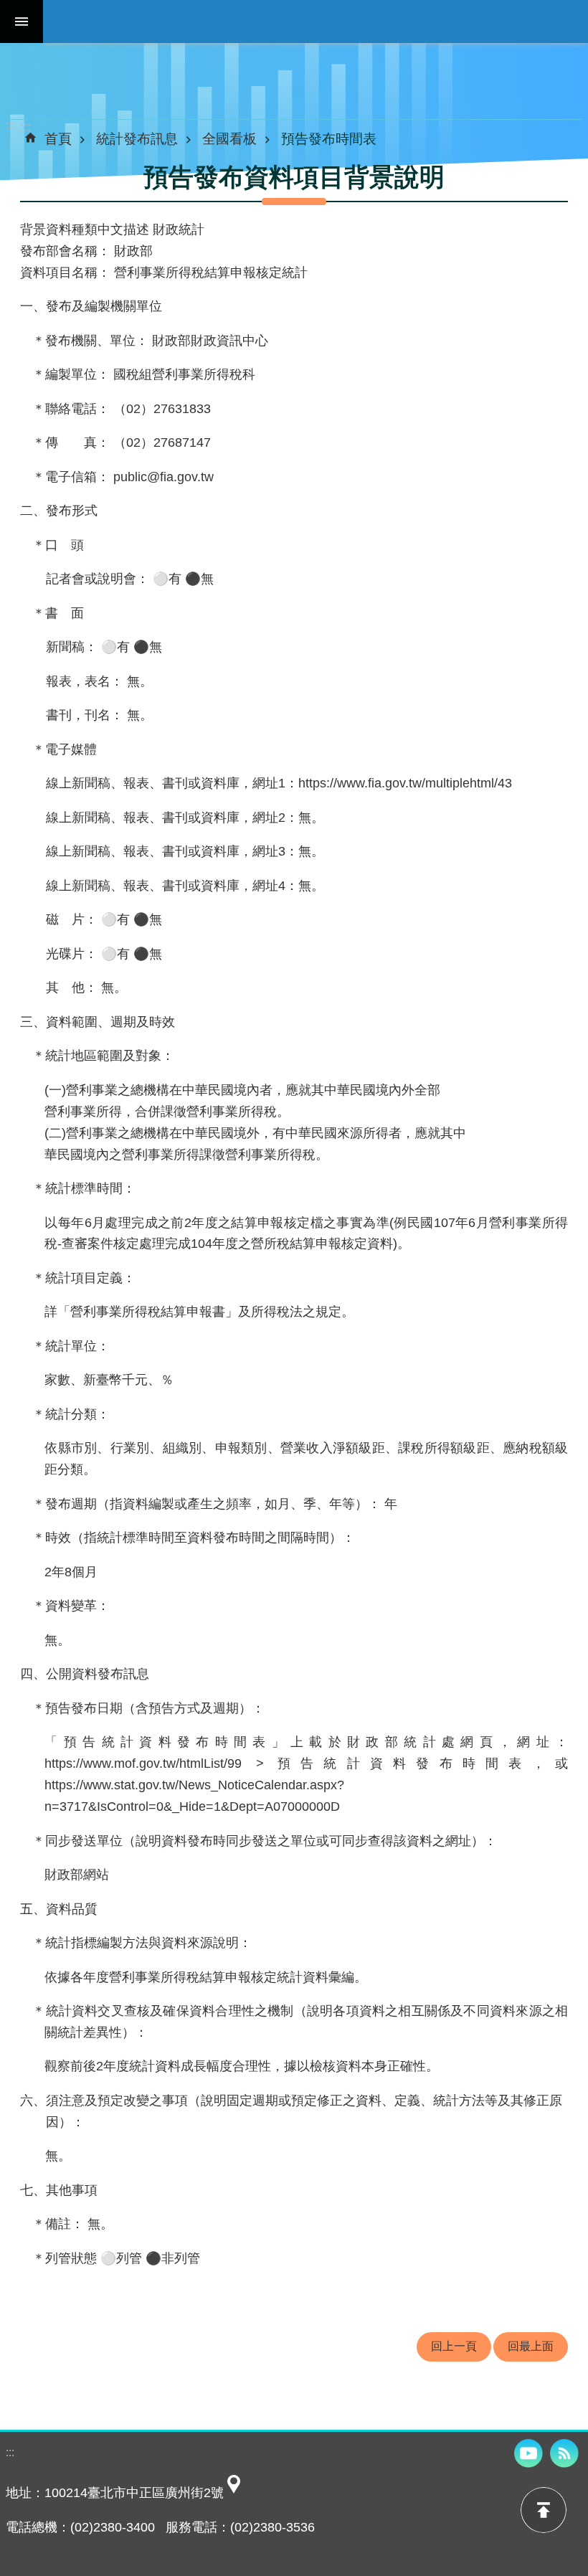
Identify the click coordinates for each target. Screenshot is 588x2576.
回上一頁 (454, 2346)
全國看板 (229, 138)
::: (10, 125)
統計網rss (564, 2453)
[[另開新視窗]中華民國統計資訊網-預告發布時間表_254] (234, 2493)
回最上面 (531, 2346)
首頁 (58, 138)
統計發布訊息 (137, 138)
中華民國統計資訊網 (316, 22)
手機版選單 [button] (22, 22)
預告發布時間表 (329, 138)
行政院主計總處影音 (528, 2453)
